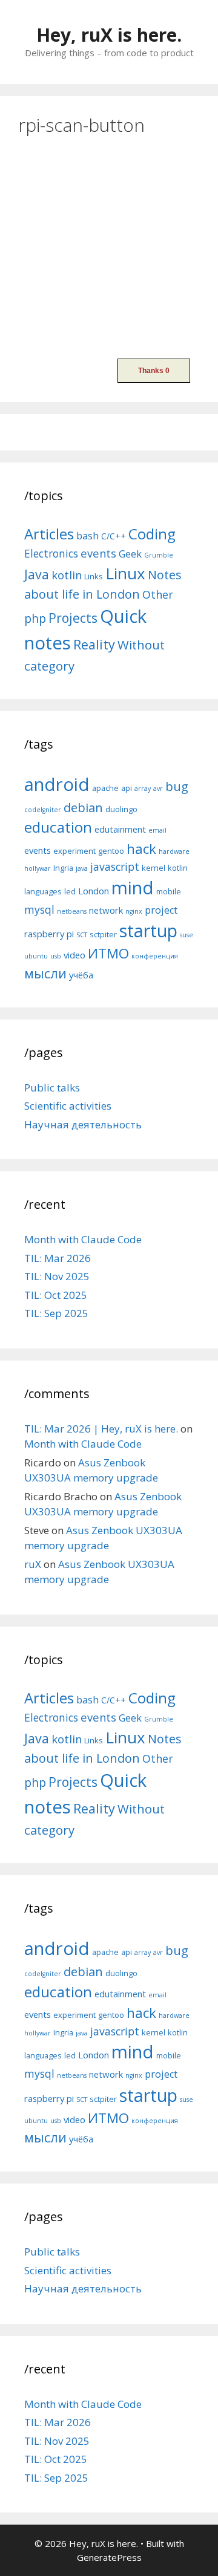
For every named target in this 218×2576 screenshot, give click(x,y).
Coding (152, 534)
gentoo (111, 851)
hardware (174, 851)
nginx (134, 911)
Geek (130, 554)
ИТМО (108, 953)
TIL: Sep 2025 (56, 1313)
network (106, 910)
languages (43, 891)
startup (148, 930)
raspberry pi (49, 934)
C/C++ (114, 536)
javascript (115, 867)
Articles (49, 534)
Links (94, 576)
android (57, 784)
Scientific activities (68, 1106)
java (82, 868)
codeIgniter (43, 810)
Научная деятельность (83, 1124)
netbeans (72, 911)
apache (105, 788)
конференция (155, 956)
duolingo (121, 809)
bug (177, 786)
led (70, 891)
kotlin (67, 575)
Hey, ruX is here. (109, 35)
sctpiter (103, 934)
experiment (74, 851)
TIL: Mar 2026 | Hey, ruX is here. (101, 1429)
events (98, 553)
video (74, 955)
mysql (39, 909)
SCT (82, 935)
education (58, 827)
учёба (81, 975)
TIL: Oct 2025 (56, 1295)
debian (83, 807)
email (157, 830)
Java (37, 574)
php (35, 618)
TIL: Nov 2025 (57, 1276)
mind (133, 888)
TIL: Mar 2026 (58, 1258)
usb (56, 956)
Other (158, 594)
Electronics (51, 553)
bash (88, 535)
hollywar (38, 868)
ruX (33, 1564)
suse (187, 935)
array (143, 789)
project (161, 910)
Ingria (63, 868)
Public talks (52, 1088)
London (94, 891)
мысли (45, 973)
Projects (73, 618)
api (127, 788)
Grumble (159, 555)
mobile (169, 891)
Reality (94, 644)
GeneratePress (109, 2557)
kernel (154, 868)
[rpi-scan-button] (109, 334)
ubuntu (36, 956)
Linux (125, 573)
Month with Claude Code (83, 1239)
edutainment (120, 829)
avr (158, 789)
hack (141, 849)
